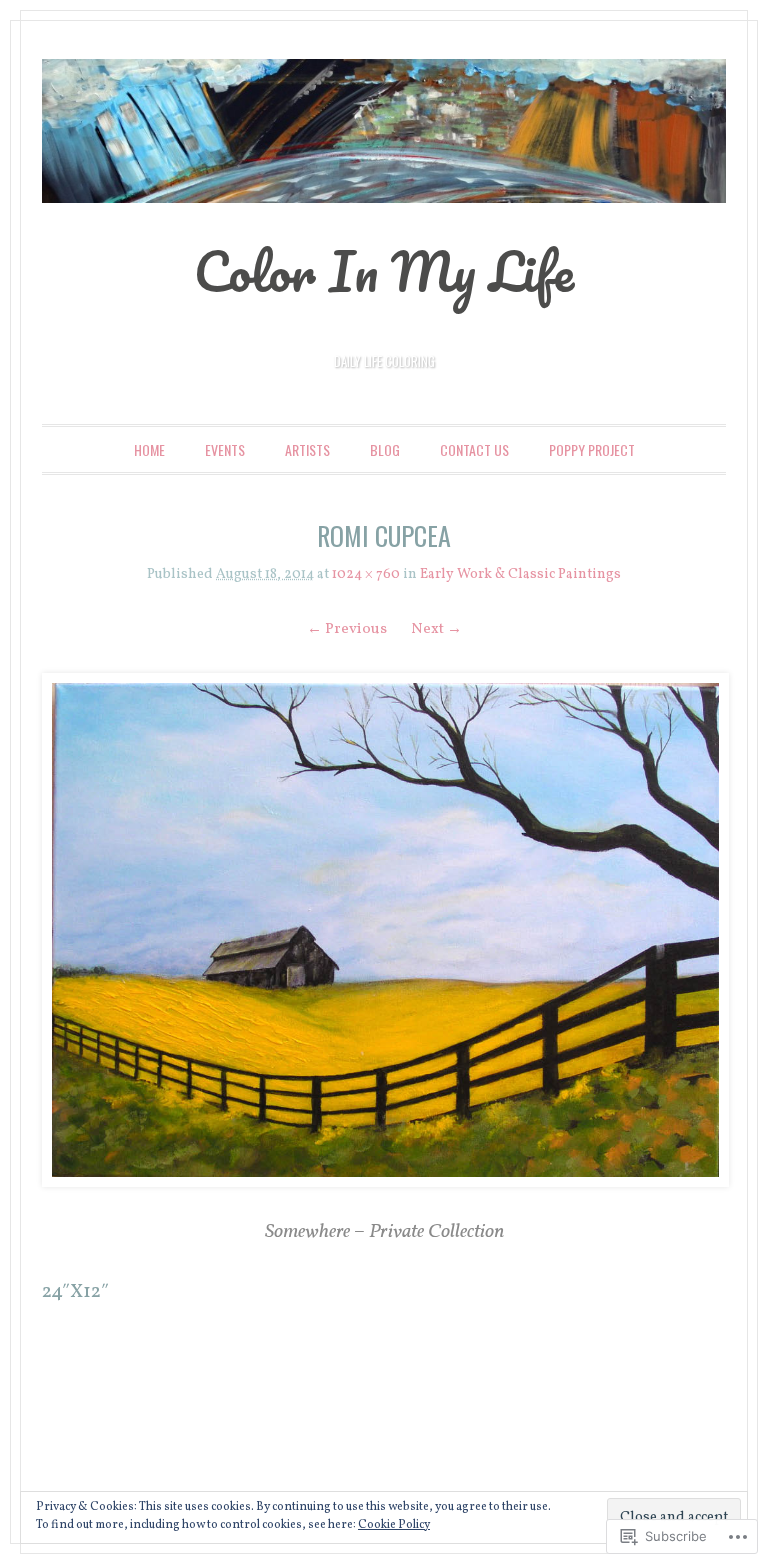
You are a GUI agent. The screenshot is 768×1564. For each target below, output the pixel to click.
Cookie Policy (394, 1525)
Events (225, 449)
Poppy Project (592, 449)
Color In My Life (384, 271)
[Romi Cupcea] (383, 930)
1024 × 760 (366, 574)
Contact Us (474, 449)
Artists (307, 449)
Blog (385, 449)
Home (149, 449)
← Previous (347, 629)
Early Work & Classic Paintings (520, 574)
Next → (436, 629)
